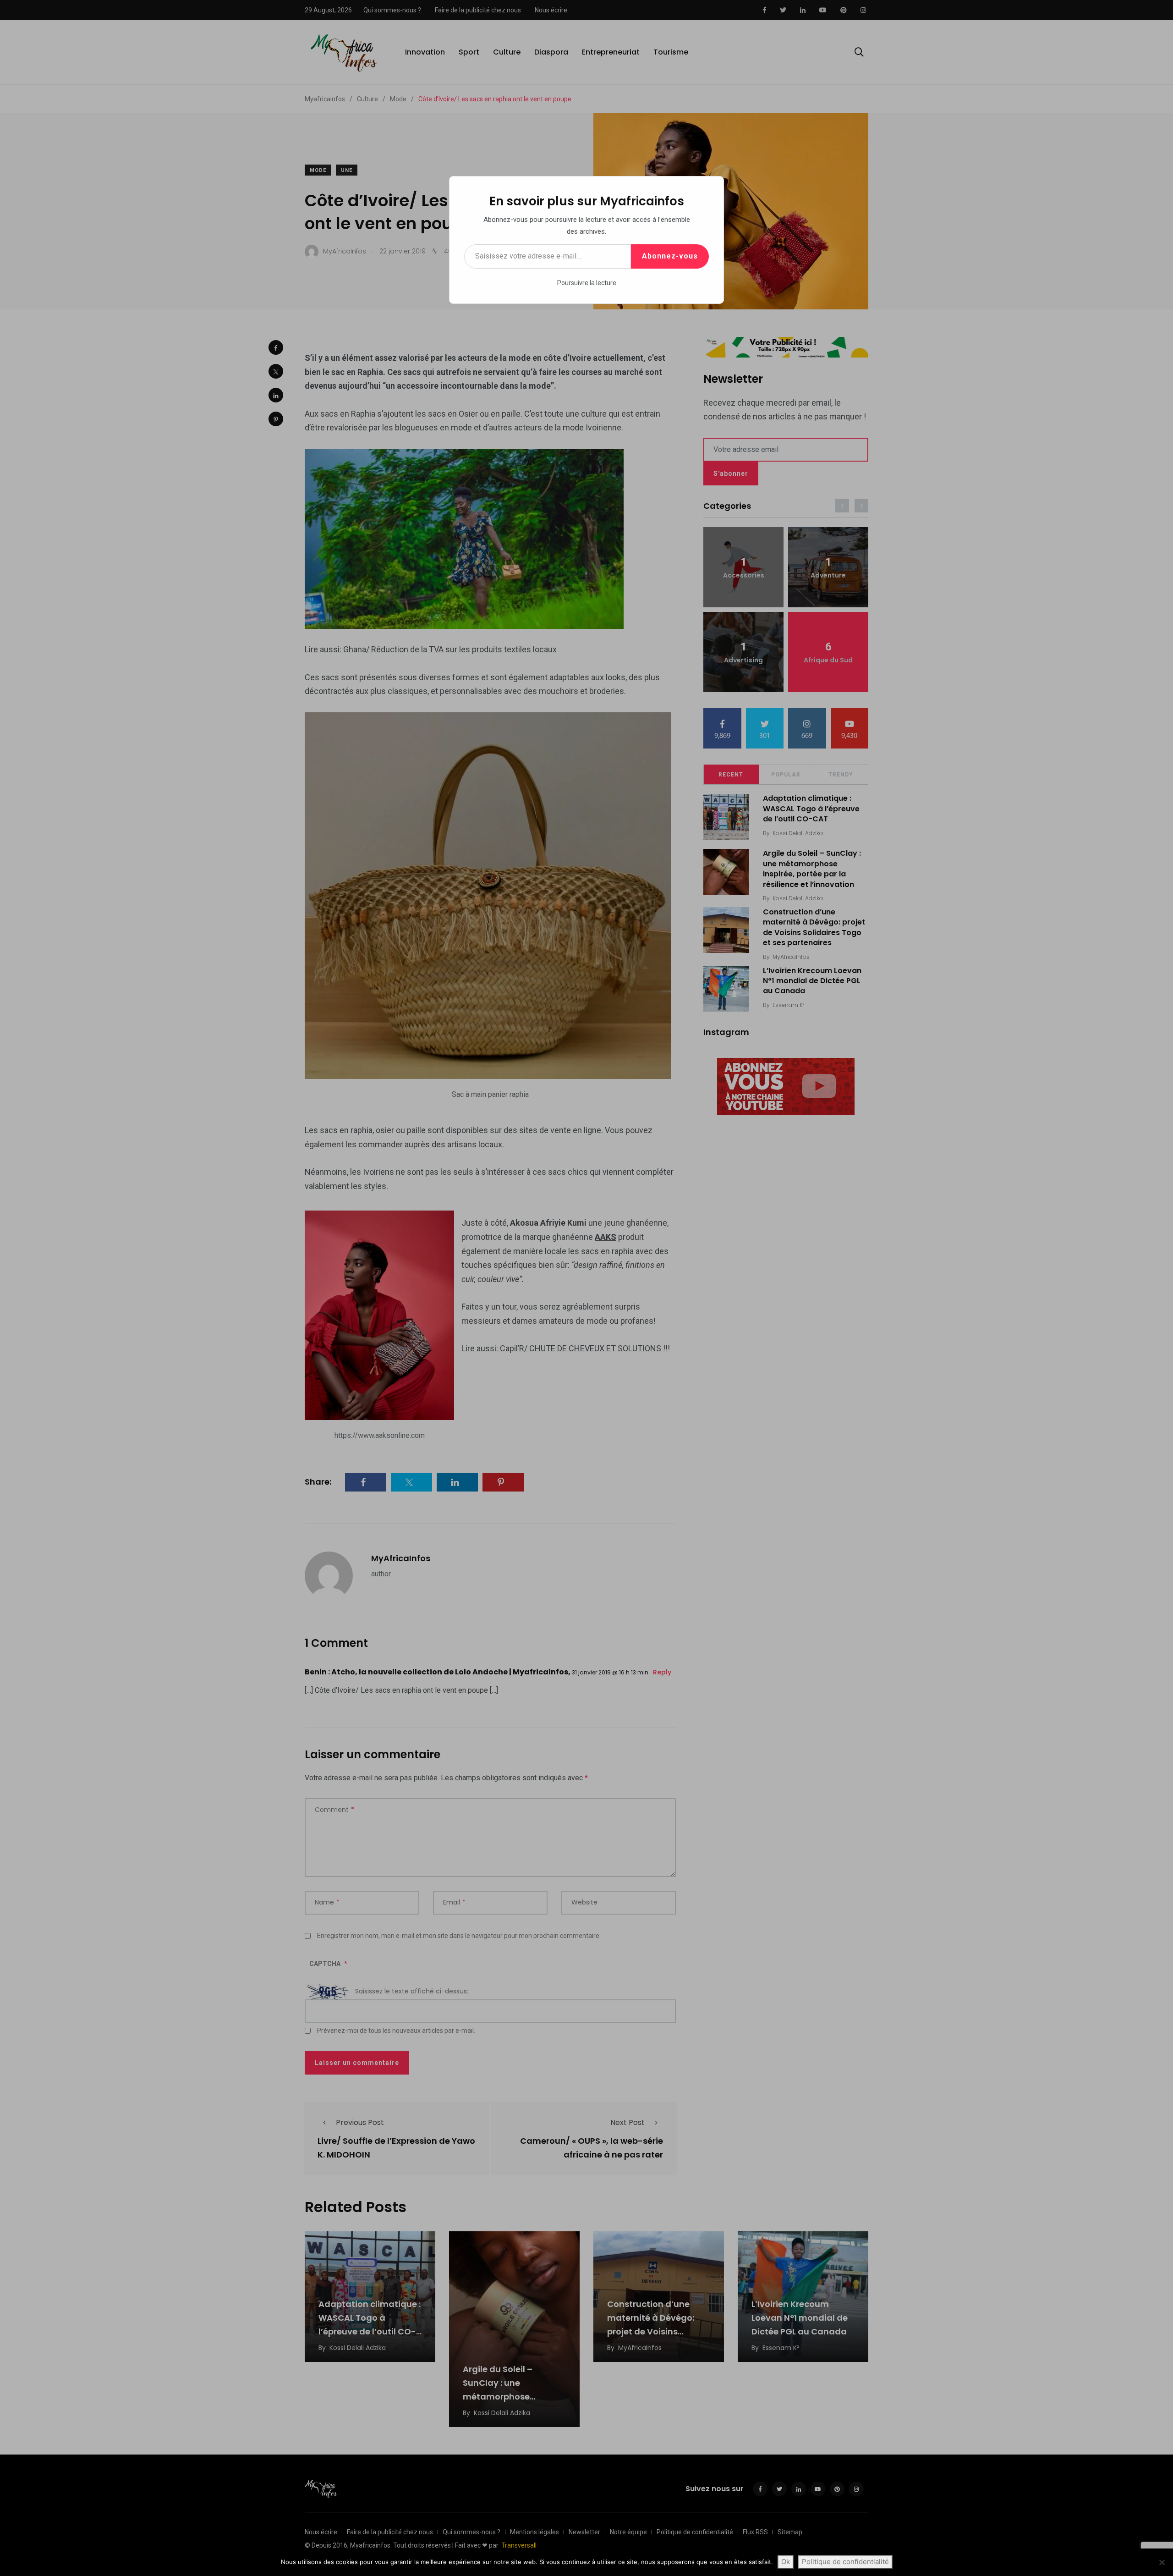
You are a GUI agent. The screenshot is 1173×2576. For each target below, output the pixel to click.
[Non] (1162, 2562)
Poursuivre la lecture (587, 283)
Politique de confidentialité (845, 2562)
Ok (786, 2562)
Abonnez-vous (670, 256)
